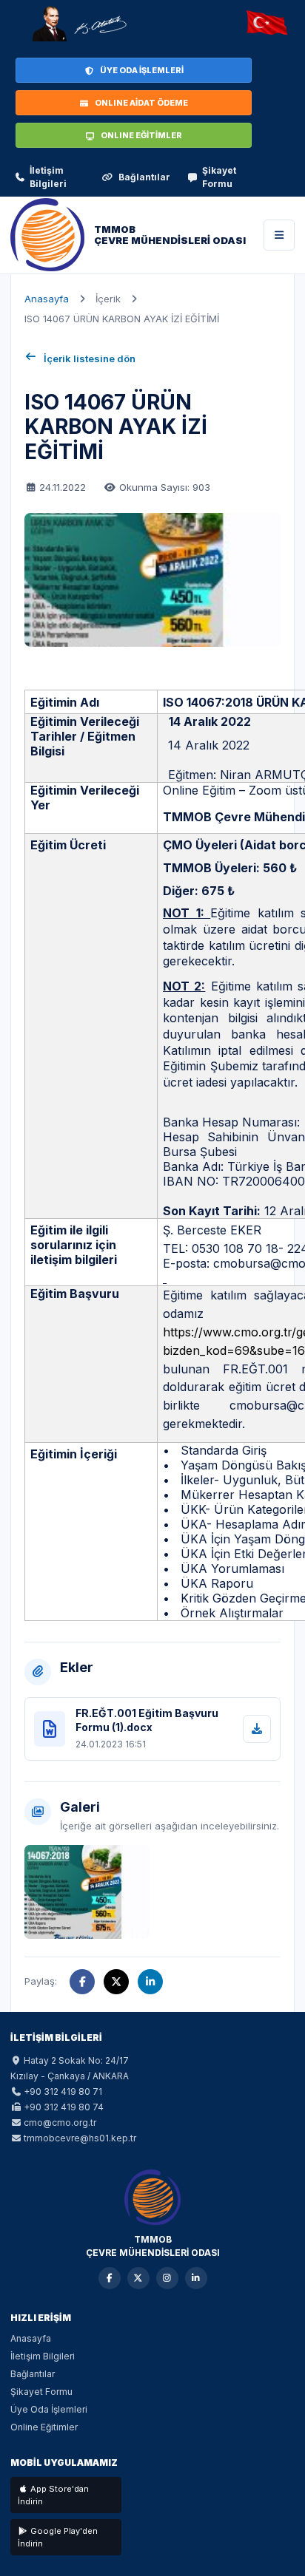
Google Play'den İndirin (58, 2537)
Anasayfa (47, 299)
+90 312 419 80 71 (63, 2091)
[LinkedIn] (196, 2278)
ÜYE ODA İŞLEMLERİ (142, 70)
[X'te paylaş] (116, 1982)
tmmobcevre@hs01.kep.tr (80, 2138)
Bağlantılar (144, 177)
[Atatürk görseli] (78, 24)
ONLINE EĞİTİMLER (141, 135)
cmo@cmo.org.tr (60, 2123)
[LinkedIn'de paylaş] (150, 1982)
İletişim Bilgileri (48, 177)
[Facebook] (110, 2278)
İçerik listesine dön (90, 358)
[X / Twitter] (138, 2278)
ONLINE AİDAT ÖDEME (141, 103)
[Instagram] (167, 2278)
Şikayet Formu (219, 177)
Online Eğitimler (44, 2427)
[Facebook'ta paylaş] (82, 1982)
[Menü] (279, 235)
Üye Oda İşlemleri (49, 2409)
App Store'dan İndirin (53, 2495)
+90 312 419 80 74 (64, 2107)
